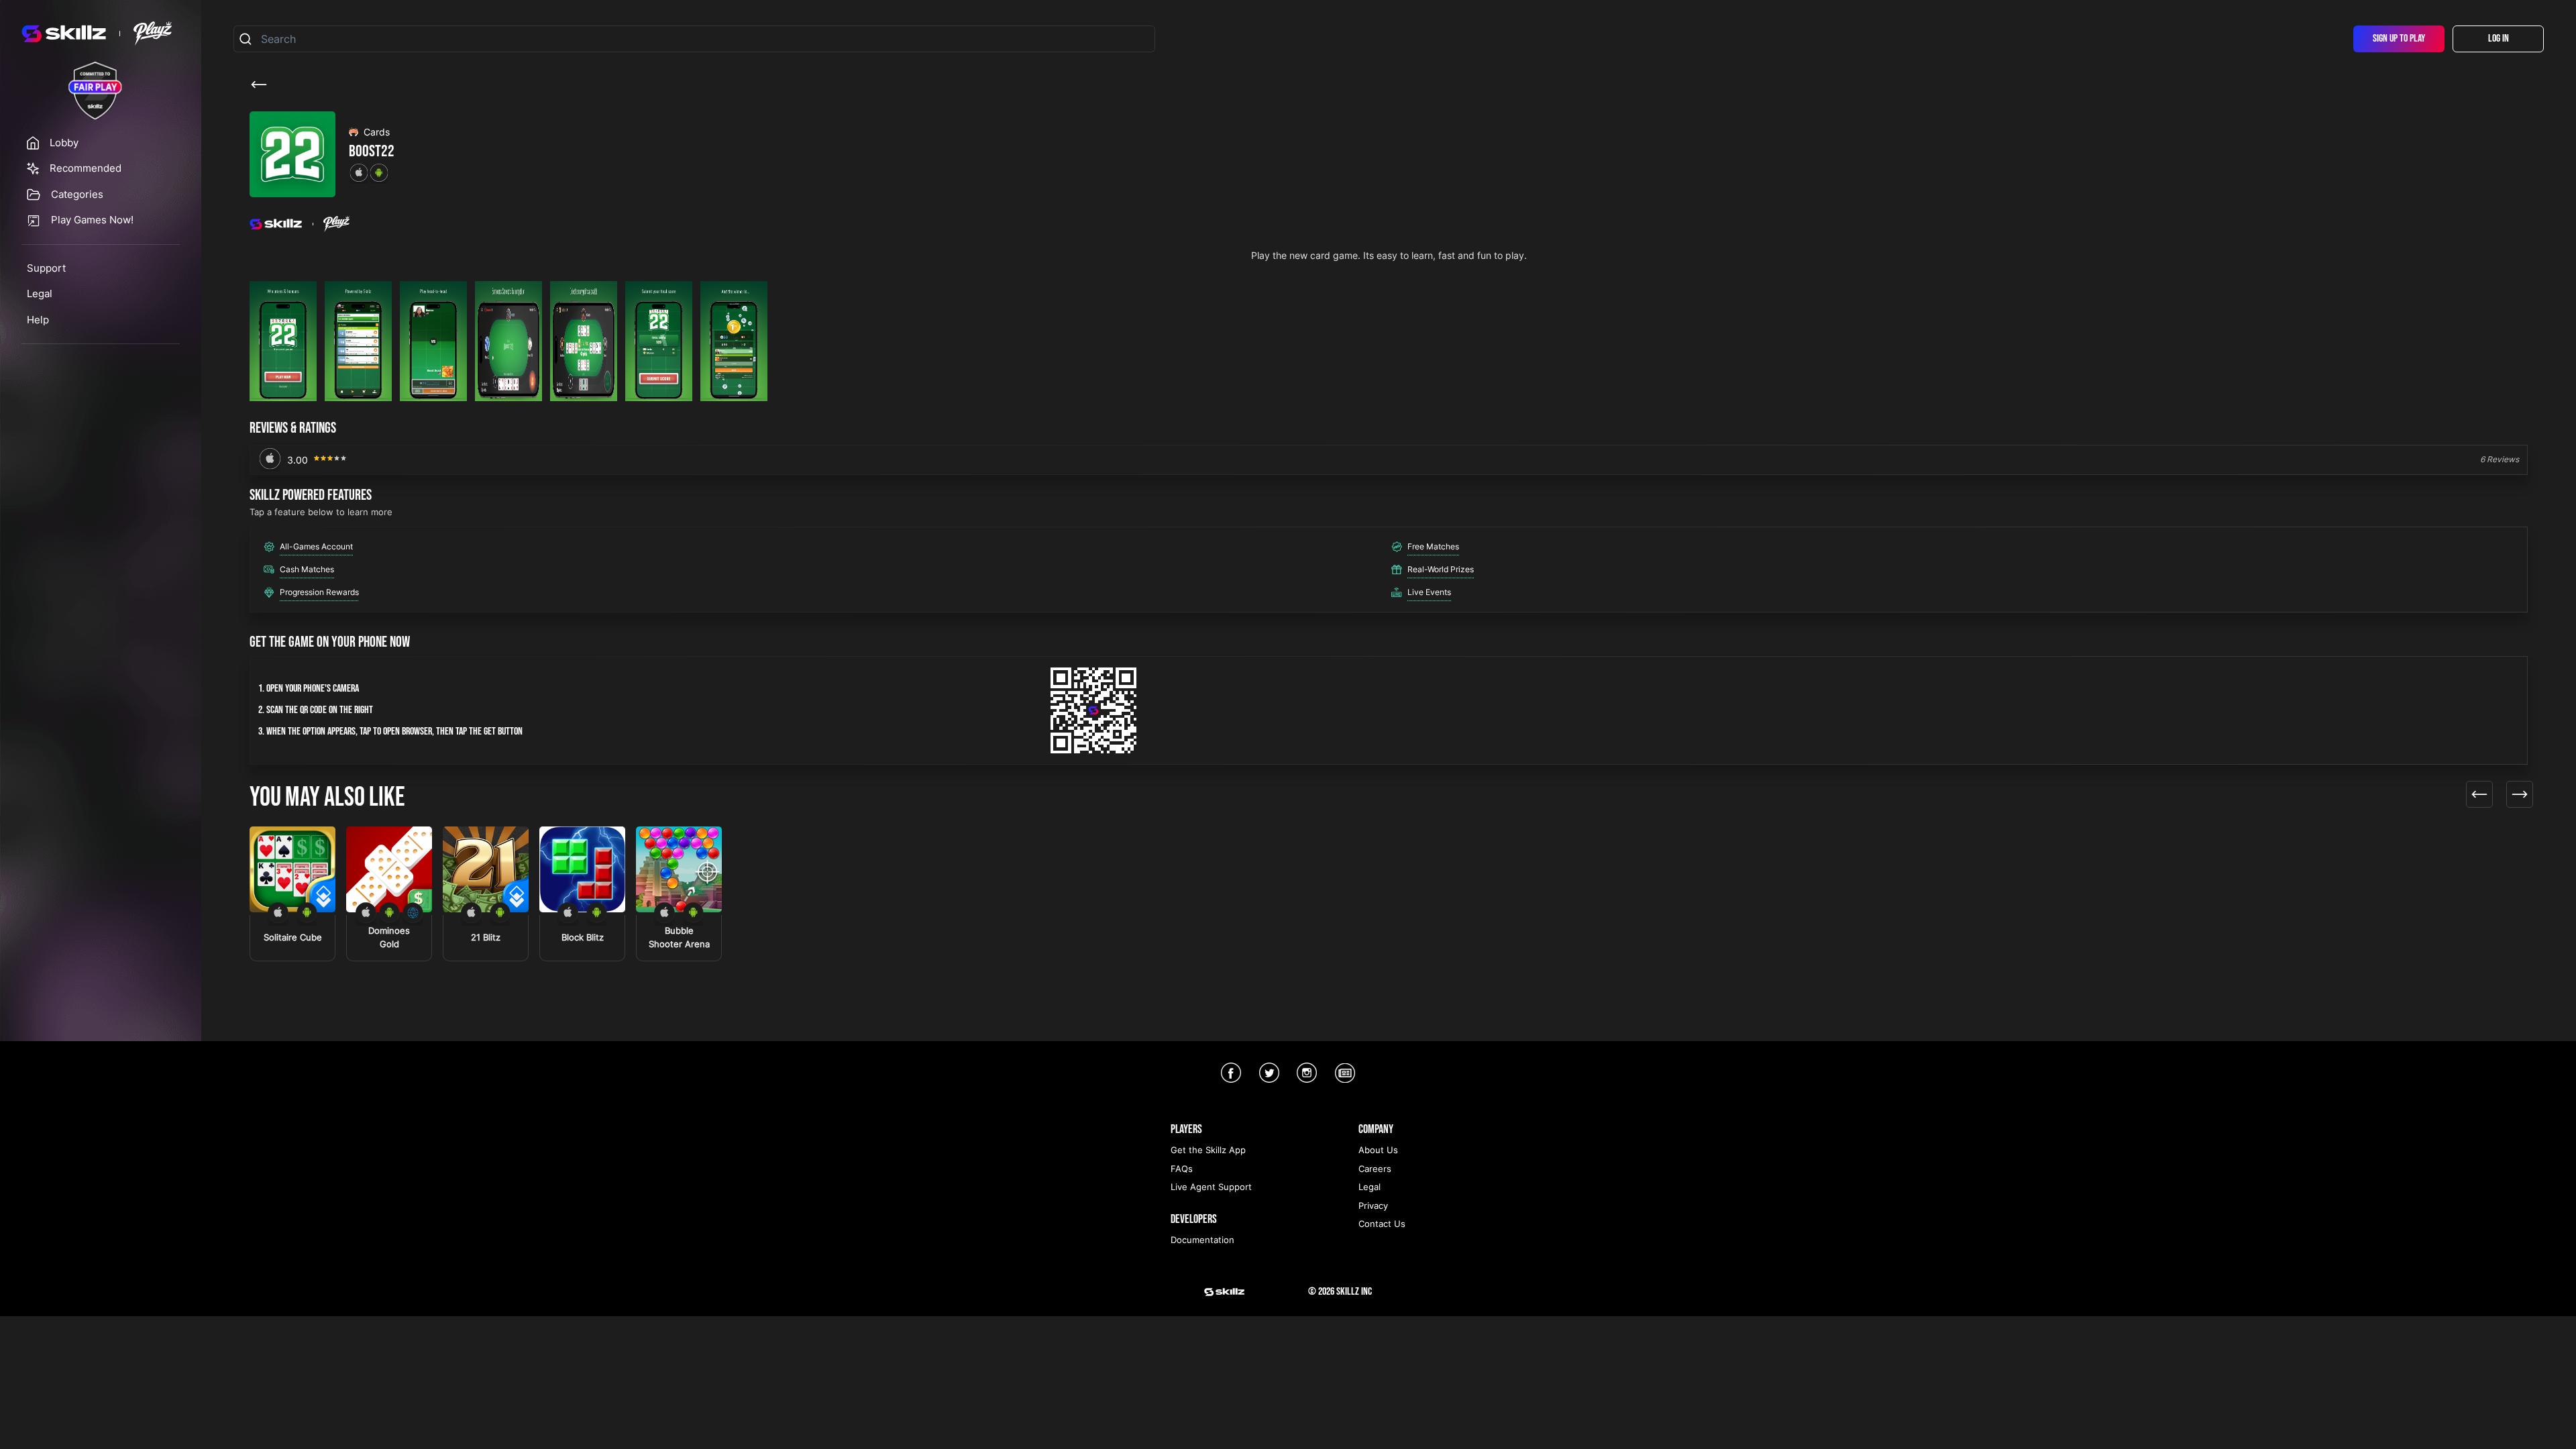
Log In (2499, 39)
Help (38, 320)
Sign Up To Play (2399, 39)
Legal (40, 293)
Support (46, 268)
